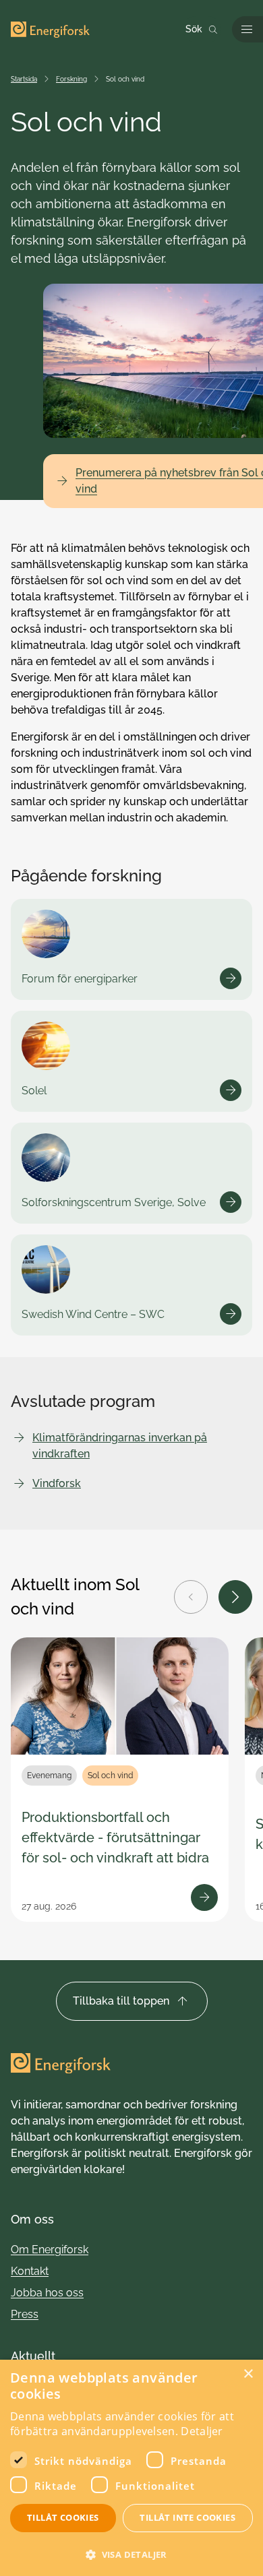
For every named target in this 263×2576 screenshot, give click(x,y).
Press (25, 2314)
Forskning (71, 79)
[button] (131, 2553)
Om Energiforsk (50, 2250)
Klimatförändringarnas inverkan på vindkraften (120, 1446)
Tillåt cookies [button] (63, 2517)
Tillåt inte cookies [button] (187, 2517)
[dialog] (131, 2468)
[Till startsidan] (50, 30)
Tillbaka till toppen (121, 2001)
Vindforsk (57, 1483)
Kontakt (30, 2271)
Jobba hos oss (47, 2293)
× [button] (248, 2374)
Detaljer (202, 2431)
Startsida (24, 79)
